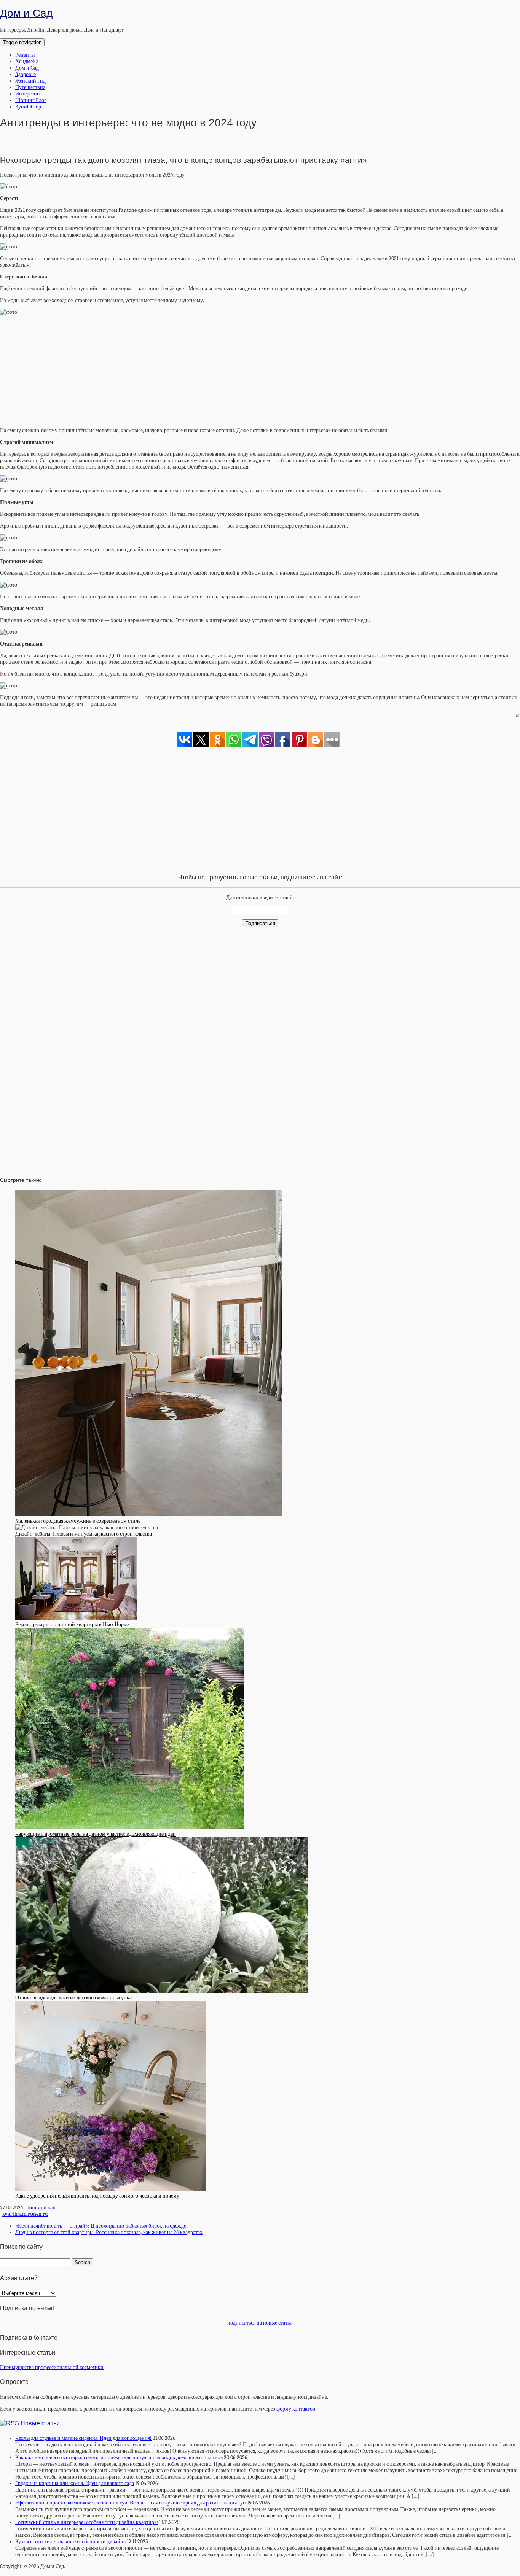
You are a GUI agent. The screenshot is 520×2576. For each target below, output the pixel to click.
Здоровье (26, 74)
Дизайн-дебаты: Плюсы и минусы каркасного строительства (84, 1534)
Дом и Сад (27, 68)
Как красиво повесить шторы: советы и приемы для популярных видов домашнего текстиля (119, 2458)
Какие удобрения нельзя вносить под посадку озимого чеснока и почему (97, 2196)
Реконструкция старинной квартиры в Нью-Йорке (72, 1624)
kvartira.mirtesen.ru (25, 2214)
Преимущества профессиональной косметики (52, 2367)
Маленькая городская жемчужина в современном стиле (78, 1521)
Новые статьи (40, 2423)
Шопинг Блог (31, 100)
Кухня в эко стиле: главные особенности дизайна (70, 2542)
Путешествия (30, 87)
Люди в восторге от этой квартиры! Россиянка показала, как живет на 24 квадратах (109, 2232)
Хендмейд (27, 61)
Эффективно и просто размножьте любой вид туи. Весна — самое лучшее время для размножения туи (131, 2503)
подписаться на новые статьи (260, 2323)
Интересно (27, 94)
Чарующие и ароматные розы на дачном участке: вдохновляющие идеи (96, 1834)
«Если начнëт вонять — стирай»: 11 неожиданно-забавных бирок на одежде (101, 2226)
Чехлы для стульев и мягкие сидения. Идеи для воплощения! (83, 2438)
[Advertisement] (260, 369)
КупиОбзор (28, 107)
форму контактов (296, 2409)
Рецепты (25, 55)
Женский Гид (30, 81)
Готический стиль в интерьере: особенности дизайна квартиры (86, 2522)
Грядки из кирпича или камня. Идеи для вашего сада (75, 2483)
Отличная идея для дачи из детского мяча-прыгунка (73, 1998)
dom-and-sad (41, 2208)
